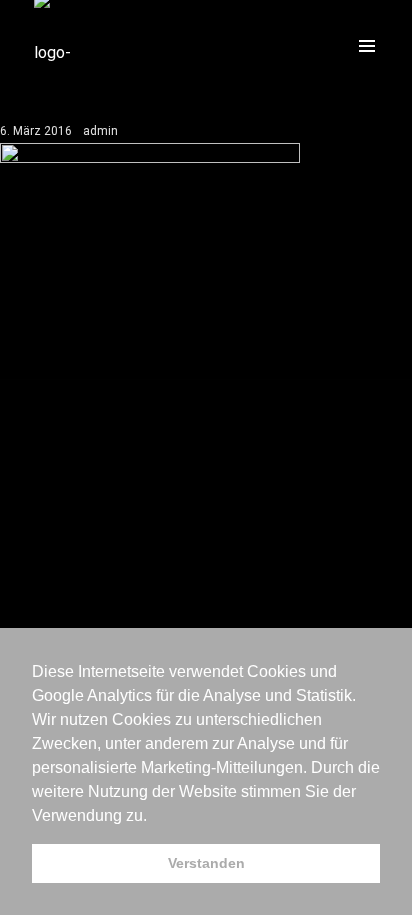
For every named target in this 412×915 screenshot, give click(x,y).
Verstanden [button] (206, 863)
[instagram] (294, 45)
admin (100, 131)
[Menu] (367, 45)
